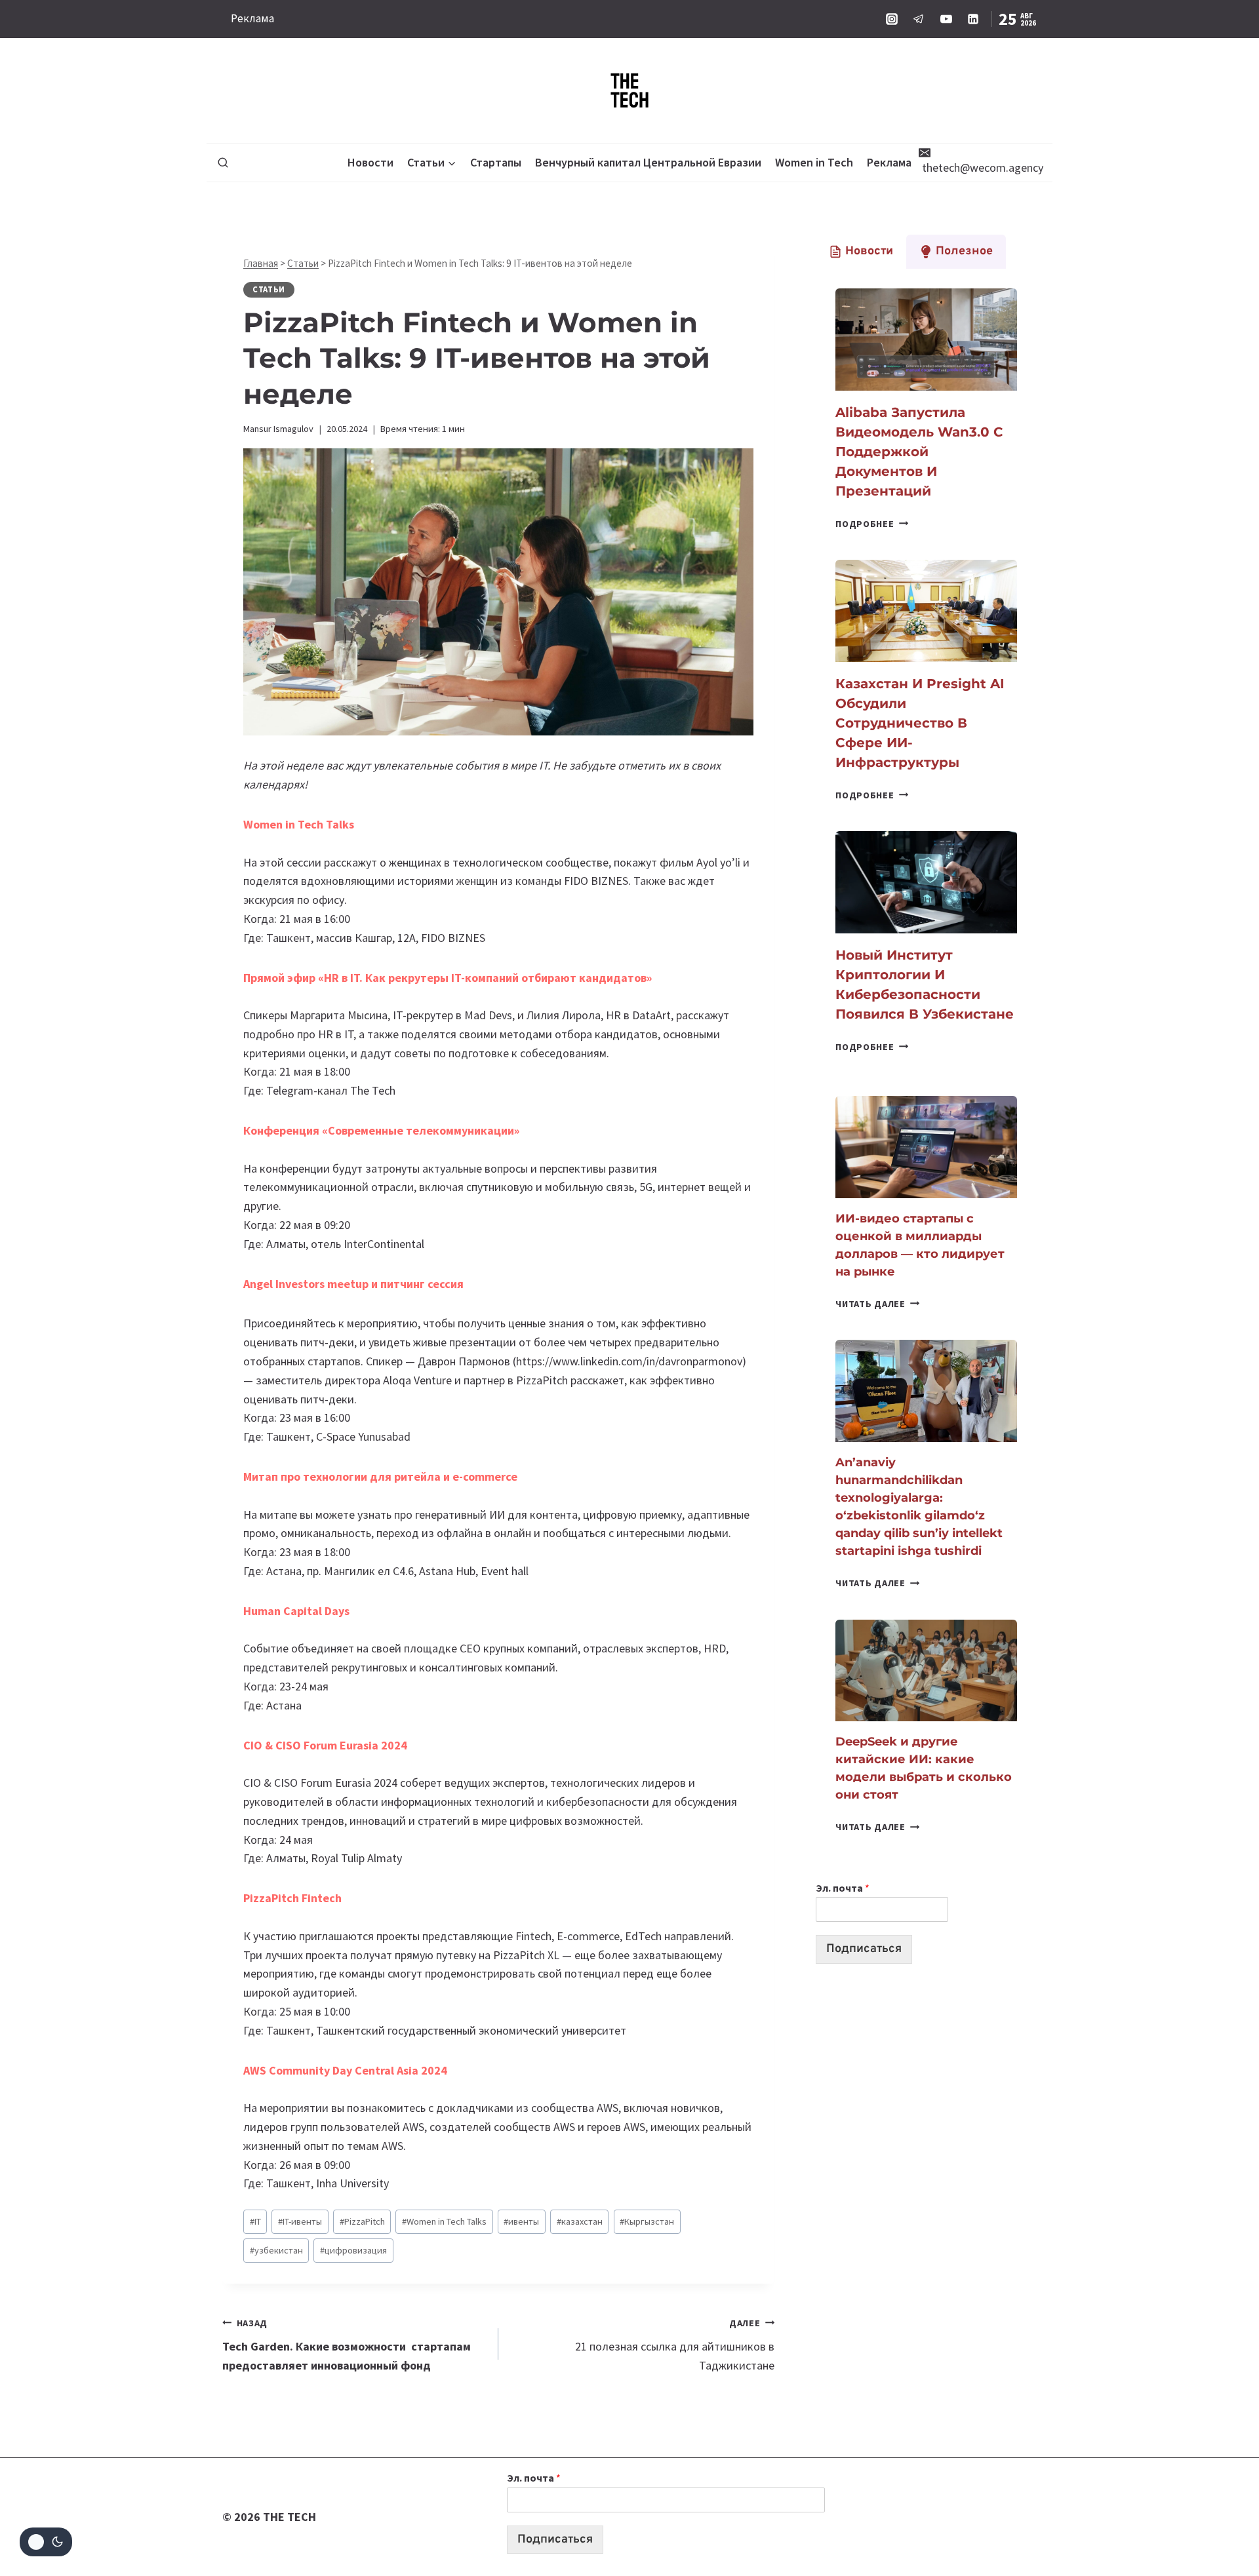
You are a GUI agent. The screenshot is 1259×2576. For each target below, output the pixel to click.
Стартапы (496, 162)
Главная (261, 263)
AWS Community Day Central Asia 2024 (345, 2070)
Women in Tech (814, 162)
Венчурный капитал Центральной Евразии (648, 162)
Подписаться (864, 1949)
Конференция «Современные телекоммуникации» (381, 1130)
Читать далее (877, 1304)
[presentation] (926, 340)
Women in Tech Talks (299, 824)
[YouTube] (946, 19)
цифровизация (353, 2250)
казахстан (580, 2221)
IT (255, 2221)
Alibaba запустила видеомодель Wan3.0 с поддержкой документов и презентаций (919, 452)
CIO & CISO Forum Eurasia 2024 (325, 1745)
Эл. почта (843, 1888)
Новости (370, 162)
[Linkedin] (973, 19)
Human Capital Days (296, 1611)
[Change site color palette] (46, 2542)
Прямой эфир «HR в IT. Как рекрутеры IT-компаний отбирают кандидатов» (448, 978)
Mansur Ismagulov (278, 429)
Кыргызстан (647, 2221)
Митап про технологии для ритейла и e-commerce (380, 1476)
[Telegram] (919, 19)
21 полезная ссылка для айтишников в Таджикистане (675, 2345)
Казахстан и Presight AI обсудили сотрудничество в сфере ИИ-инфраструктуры (920, 723)
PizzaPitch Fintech (292, 1898)
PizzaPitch (362, 2221)
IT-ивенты (300, 2221)
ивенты (521, 2221)
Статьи (303, 263)
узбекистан (276, 2250)
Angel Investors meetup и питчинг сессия (353, 1284)
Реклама (252, 18)
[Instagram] (892, 19)
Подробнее (872, 524)
